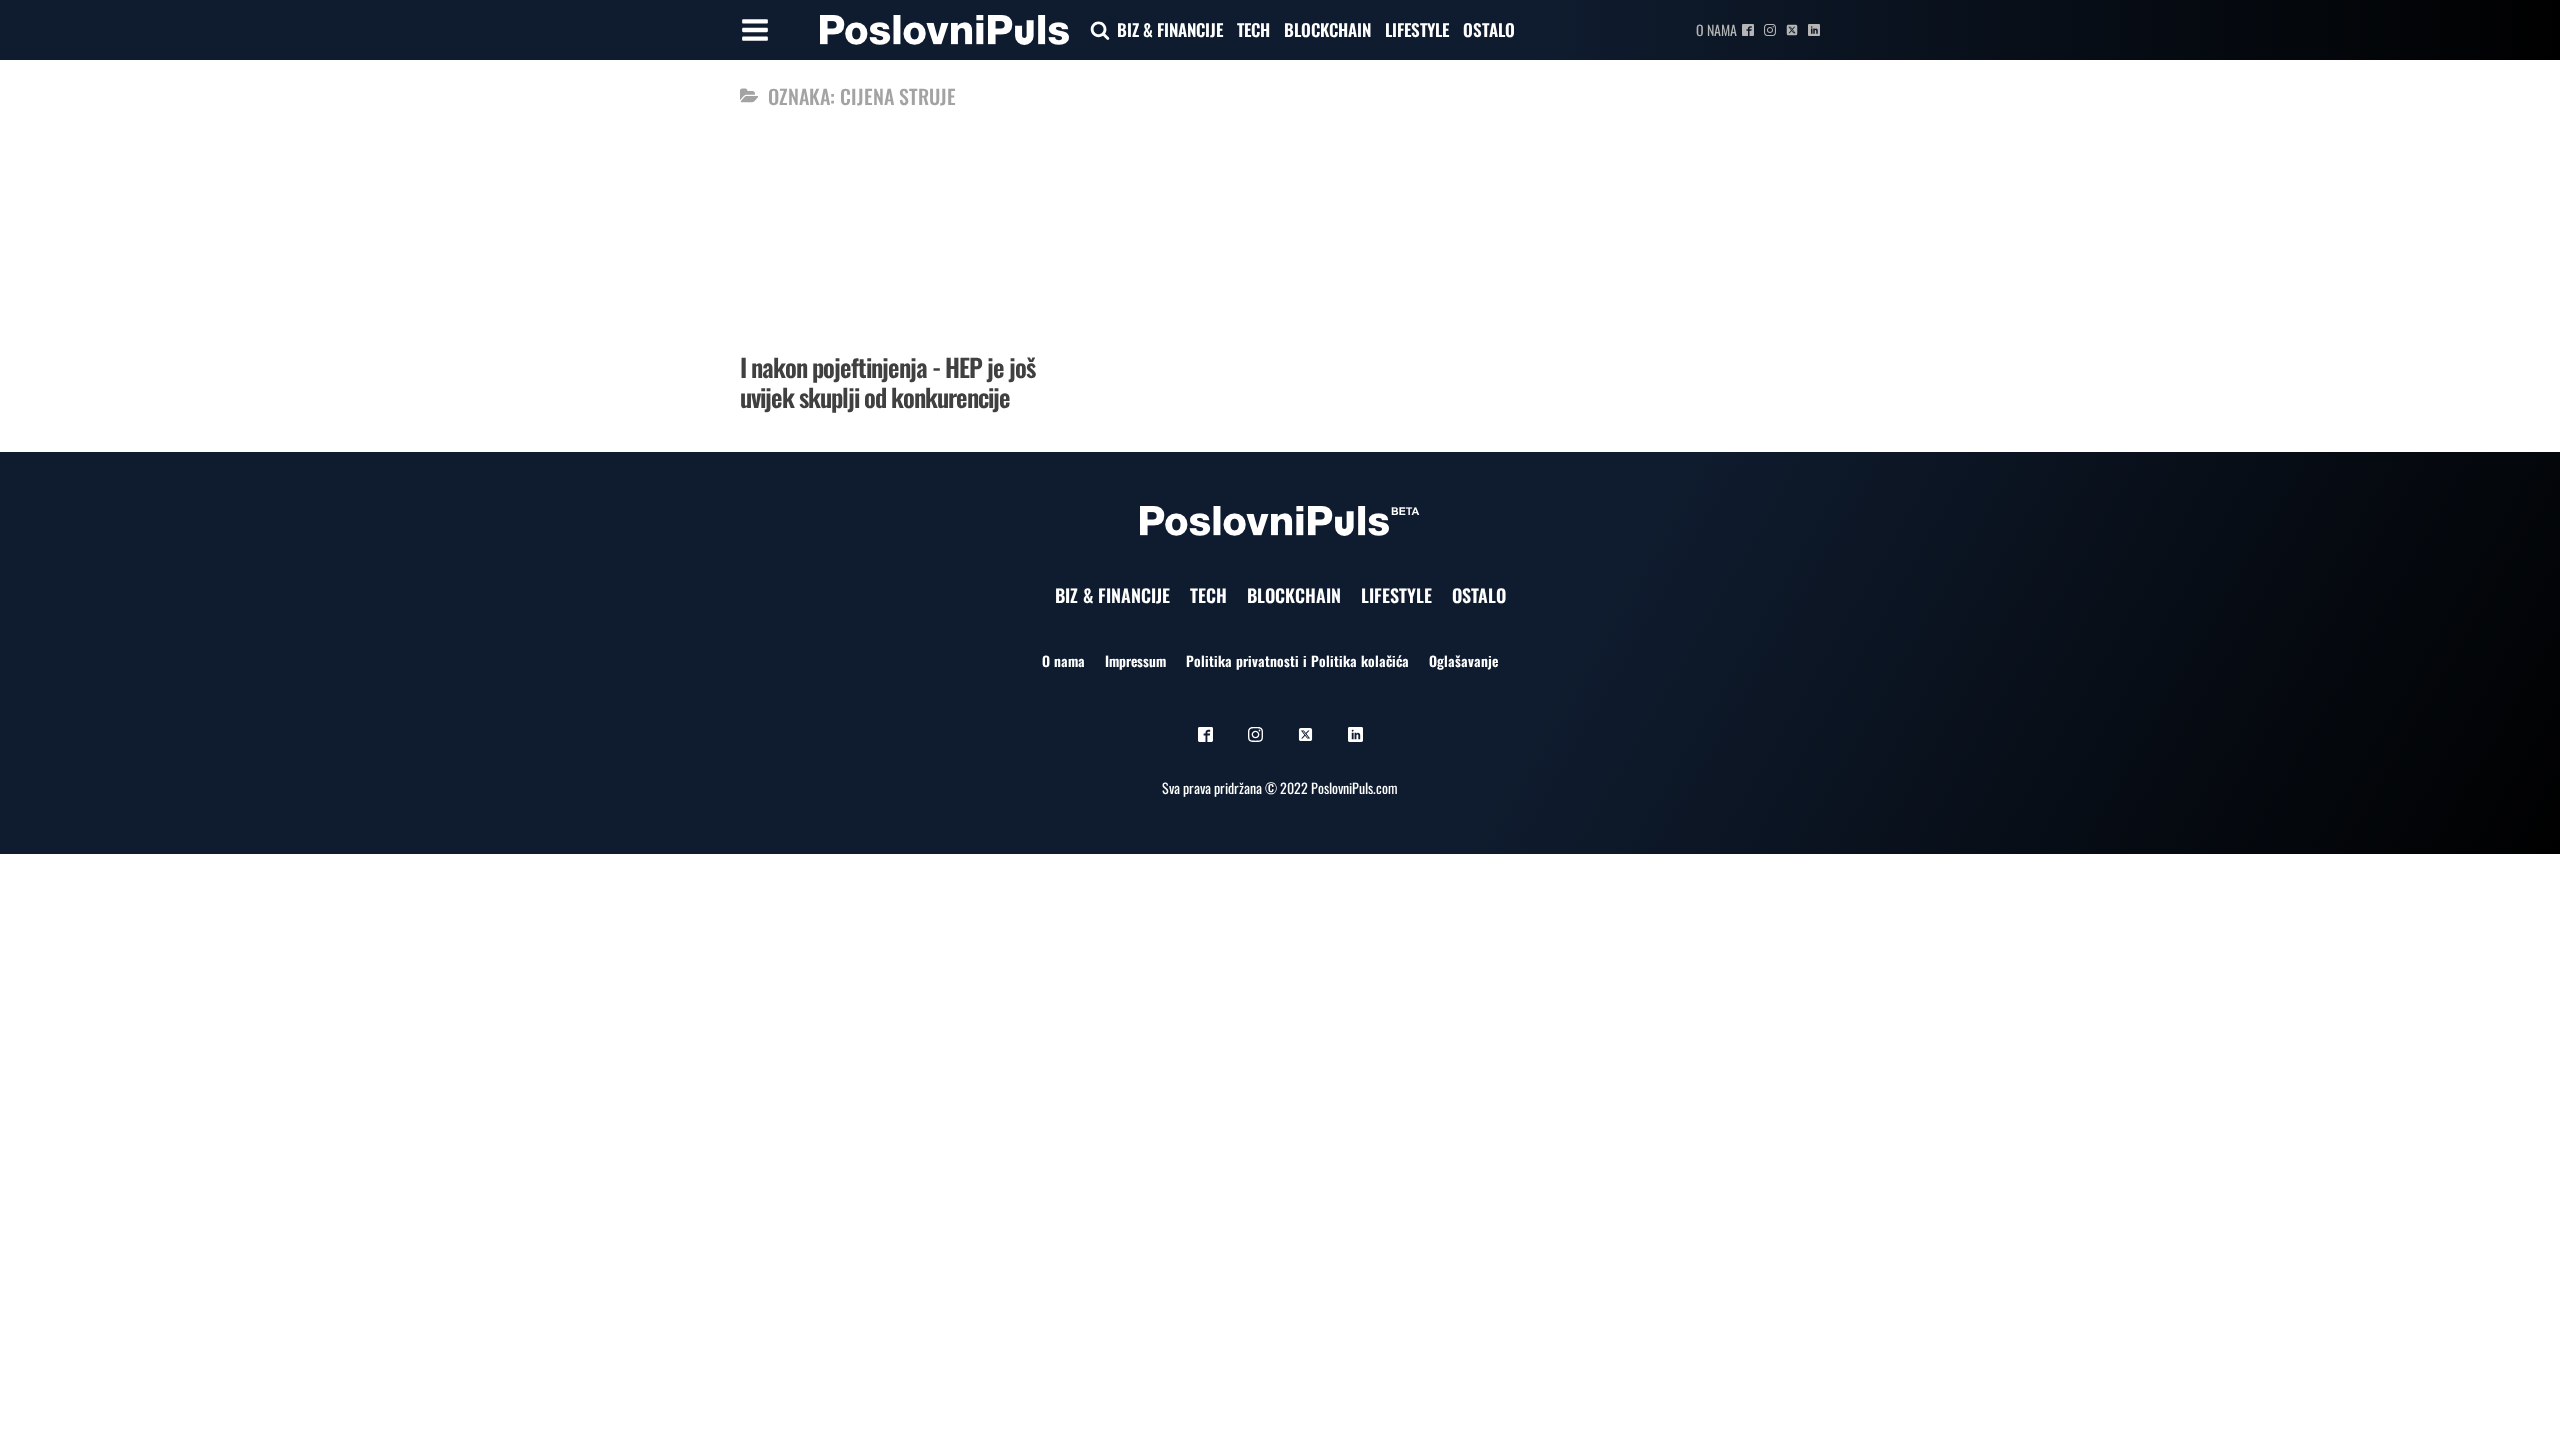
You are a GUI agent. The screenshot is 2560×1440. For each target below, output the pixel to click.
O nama (1716, 29)
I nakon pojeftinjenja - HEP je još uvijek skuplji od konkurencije (887, 381)
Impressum (1135, 660)
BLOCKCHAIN (1327, 29)
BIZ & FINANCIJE (1170, 29)
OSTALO (1489, 29)
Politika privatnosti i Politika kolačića (1297, 660)
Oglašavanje (1463, 660)
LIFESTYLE (1417, 29)
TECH (1253, 29)
